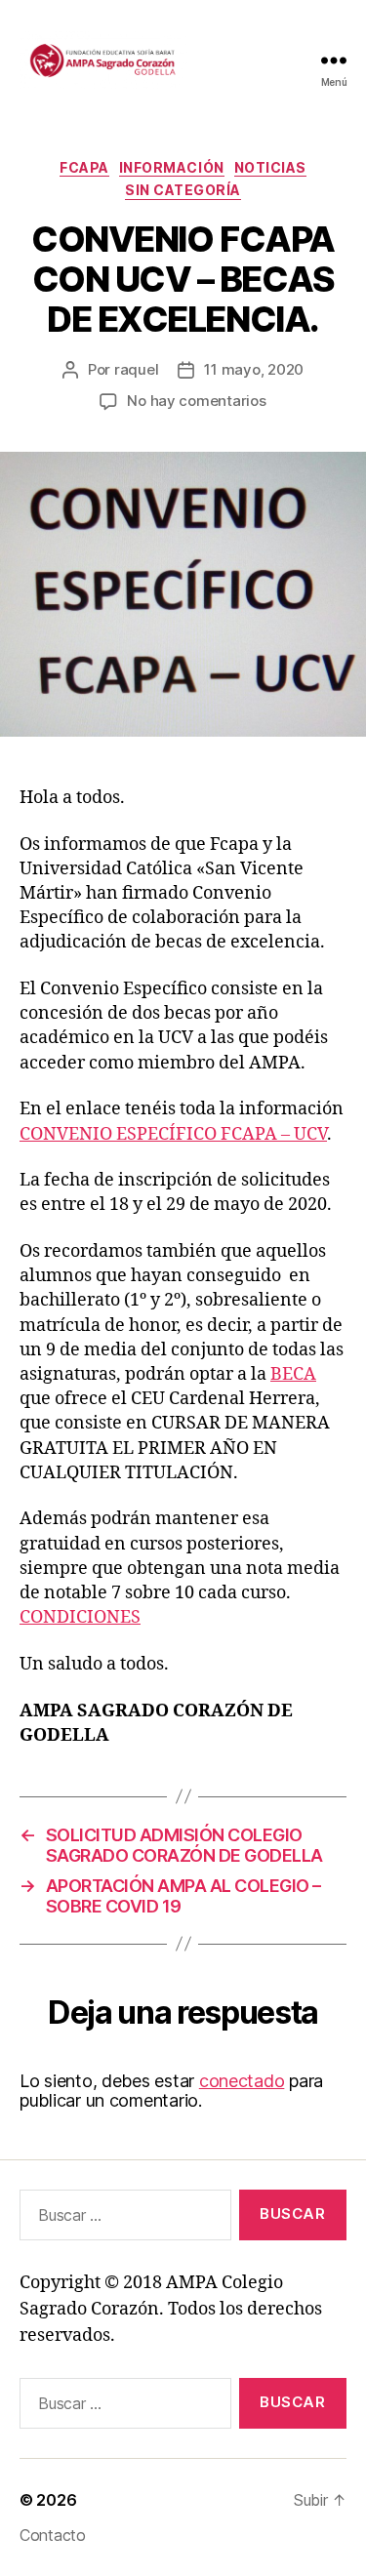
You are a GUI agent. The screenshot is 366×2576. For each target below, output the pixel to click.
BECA (293, 1374)
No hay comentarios (196, 401)
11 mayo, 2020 (254, 369)
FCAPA (84, 167)
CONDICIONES (80, 1617)
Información (172, 167)
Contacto (53, 2535)
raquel (136, 369)
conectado (242, 2081)
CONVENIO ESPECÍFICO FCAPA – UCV (173, 1134)
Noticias (270, 167)
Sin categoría (183, 190)
